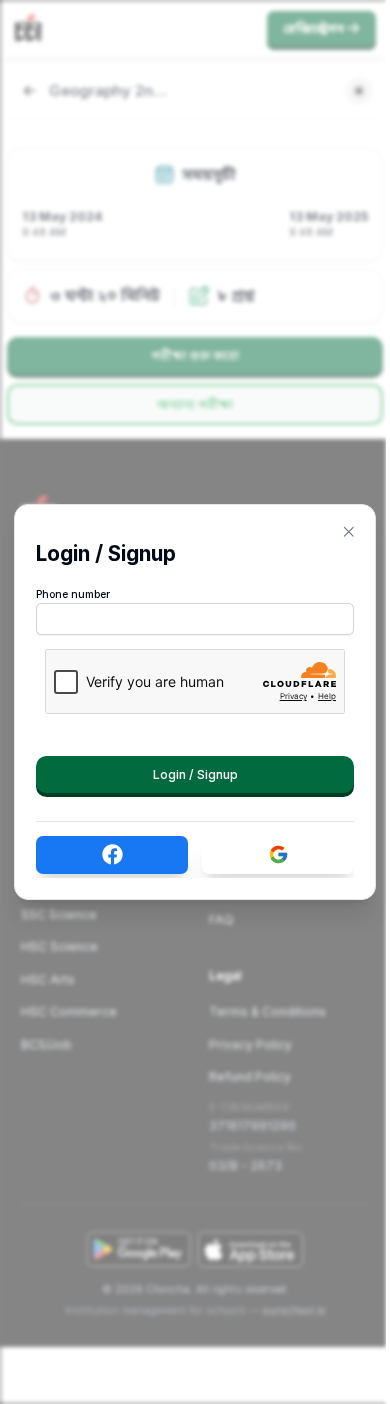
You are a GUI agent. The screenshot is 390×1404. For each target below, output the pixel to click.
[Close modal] (349, 532)
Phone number (73, 594)
